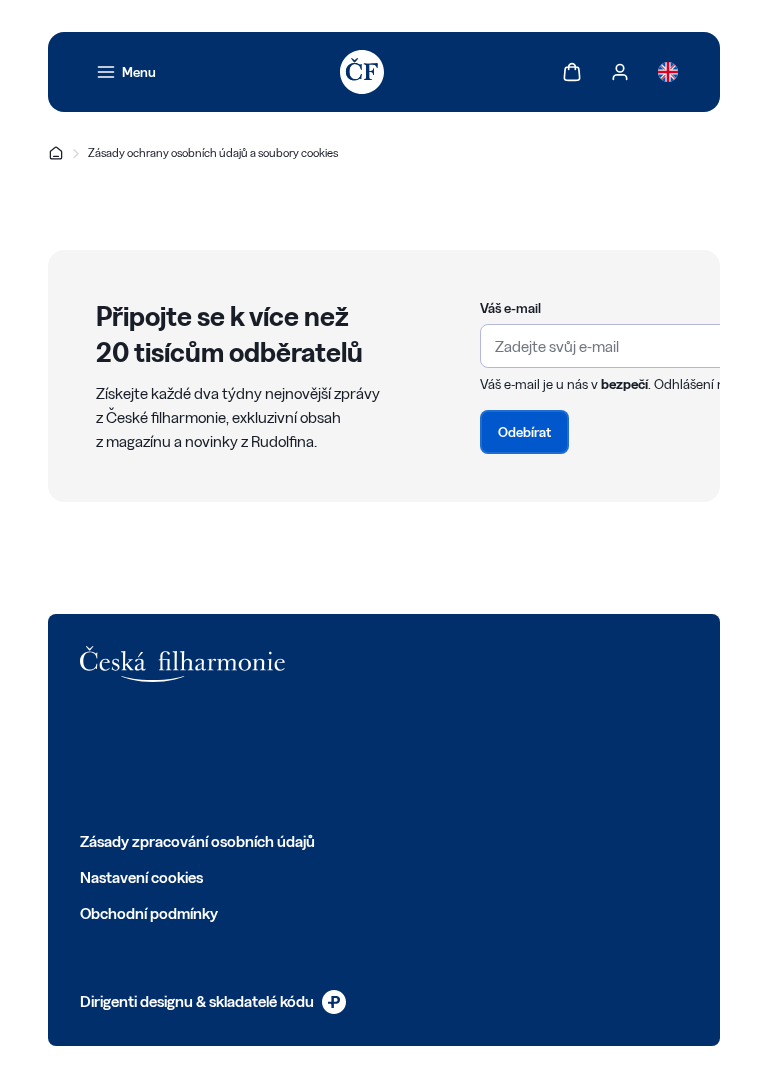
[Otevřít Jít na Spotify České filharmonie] (266, 756)
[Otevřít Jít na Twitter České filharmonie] (134, 756)
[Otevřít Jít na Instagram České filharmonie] (178, 756)
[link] (126, 72)
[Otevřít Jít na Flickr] (310, 756)
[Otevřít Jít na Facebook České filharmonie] (90, 756)
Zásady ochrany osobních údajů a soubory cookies (213, 152)
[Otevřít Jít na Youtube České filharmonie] (222, 756)
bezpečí (624, 384)
